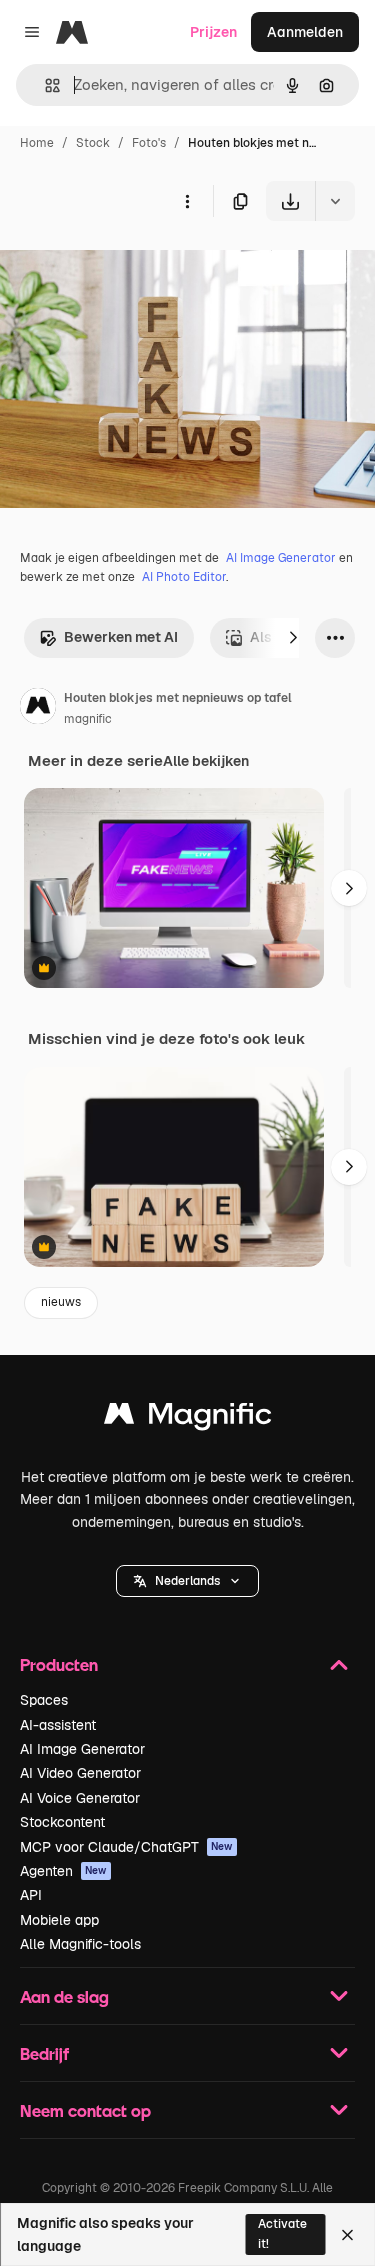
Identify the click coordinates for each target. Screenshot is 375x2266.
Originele (131, 267)
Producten (59, 1664)
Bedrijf (44, 2053)
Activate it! (282, 2233)
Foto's (149, 143)
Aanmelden (305, 32)
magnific (88, 719)
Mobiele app (59, 1920)
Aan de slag (64, 1996)
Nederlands (187, 1581)
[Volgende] (293, 638)
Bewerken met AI (121, 637)
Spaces (44, 1700)
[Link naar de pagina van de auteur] (38, 709)
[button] (187, 1581)
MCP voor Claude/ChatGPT (126, 1847)
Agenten (63, 1871)
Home (37, 143)
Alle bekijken (206, 761)
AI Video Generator (80, 1773)
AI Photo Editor (184, 577)
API (31, 1895)
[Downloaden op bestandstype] (335, 201)
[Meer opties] (187, 201)
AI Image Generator (281, 558)
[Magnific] (188, 1418)
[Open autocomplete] (44, 85)
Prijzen (213, 32)
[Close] (347, 2235)
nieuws (61, 1302)
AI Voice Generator (80, 1798)
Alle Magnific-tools (80, 1944)
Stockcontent (62, 1822)
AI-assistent (58, 1725)
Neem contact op (85, 2110)
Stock (93, 143)
